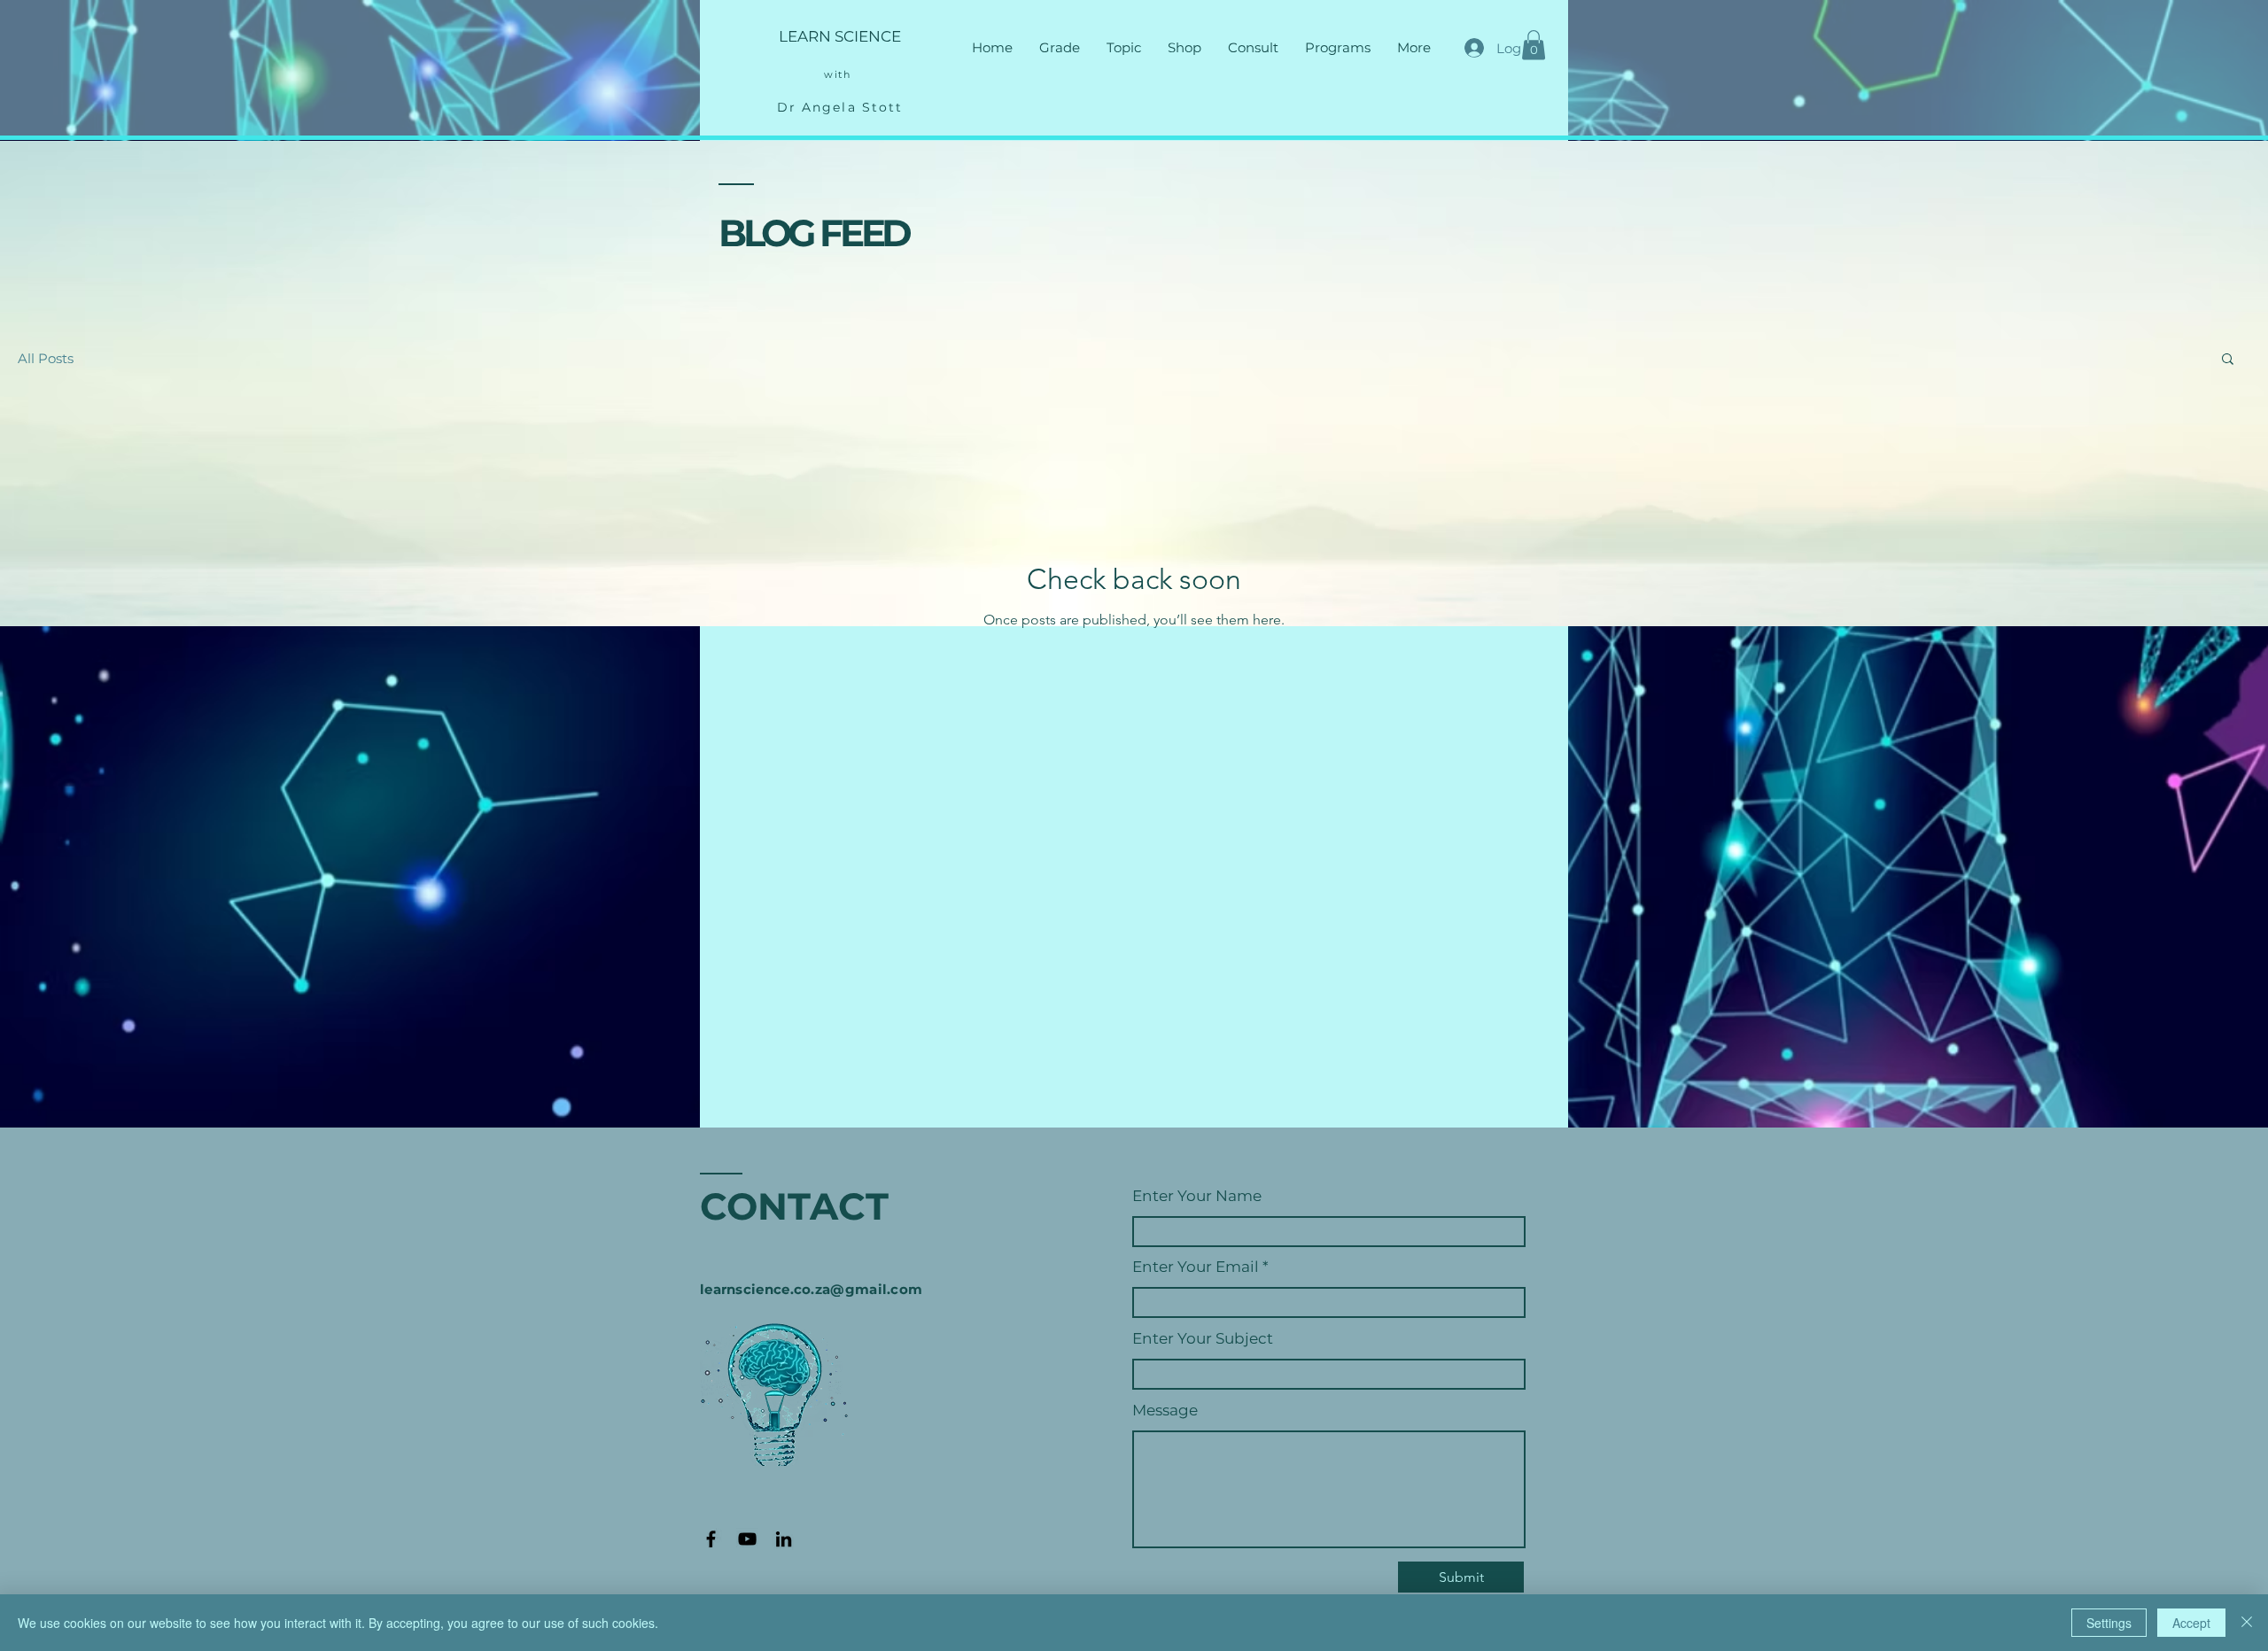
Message (1165, 1411)
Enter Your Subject (1203, 1339)
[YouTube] (747, 1539)
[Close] (2247, 1623)
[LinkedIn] (784, 1539)
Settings (2109, 1623)
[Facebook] (711, 1539)
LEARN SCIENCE (840, 36)
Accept (2191, 1623)
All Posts (46, 358)
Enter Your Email (1196, 1267)
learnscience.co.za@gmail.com (811, 1289)
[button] (1060, 48)
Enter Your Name (1197, 1196)
